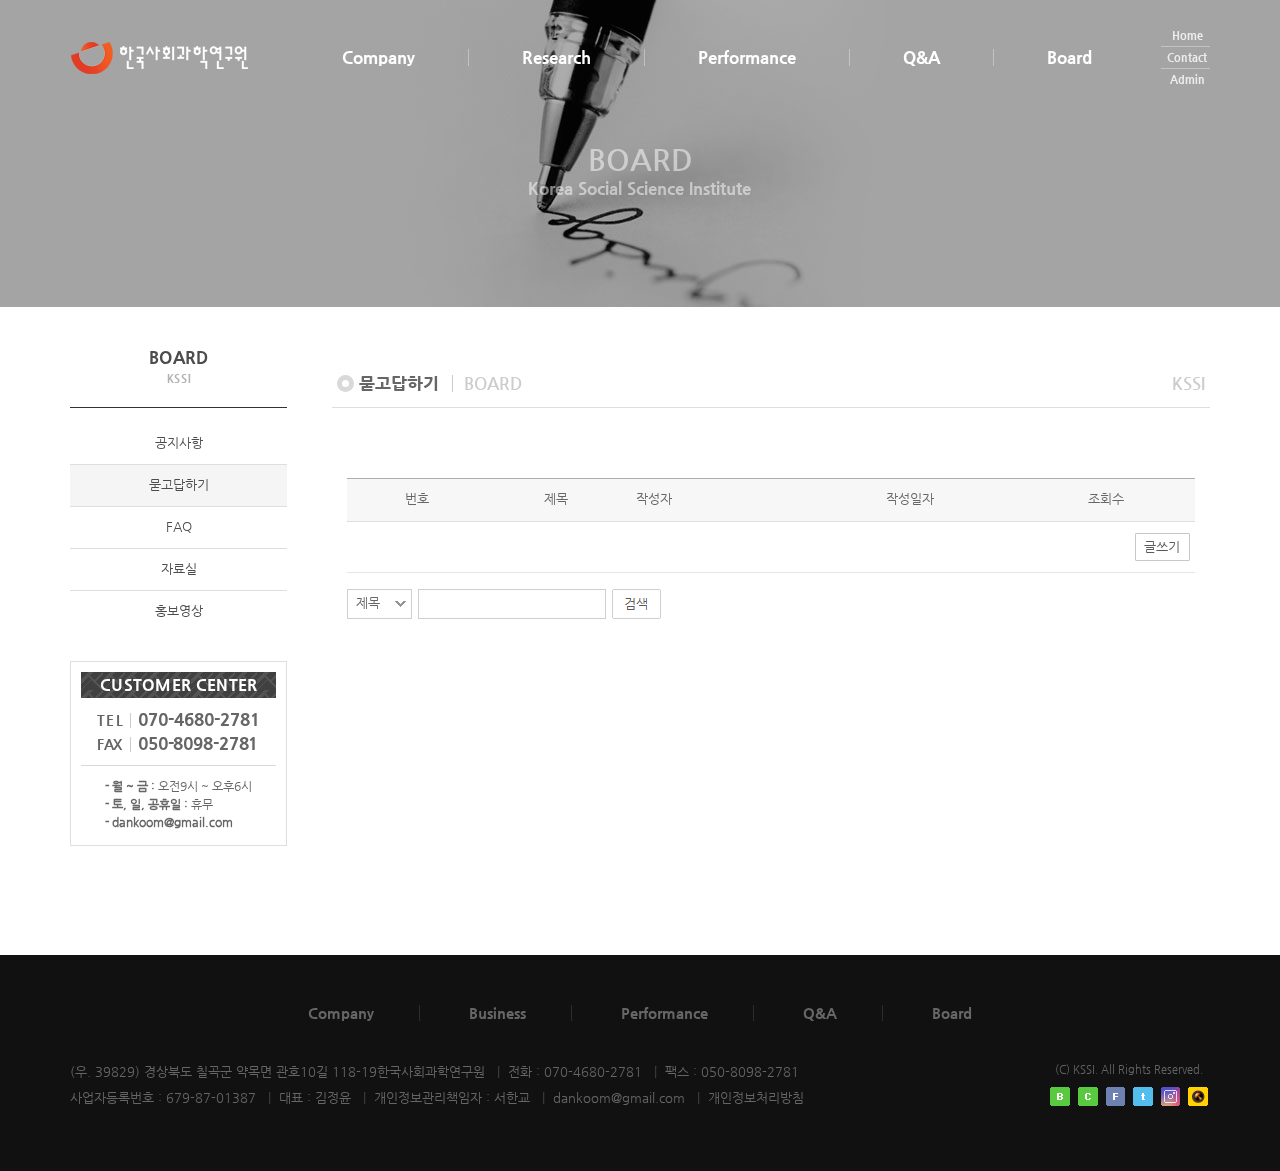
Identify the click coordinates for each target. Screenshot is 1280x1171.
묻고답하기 (179, 484)
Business (497, 1013)
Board (1069, 57)
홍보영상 (179, 610)
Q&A (921, 57)
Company (378, 57)
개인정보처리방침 (756, 1097)
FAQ (179, 526)
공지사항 (179, 442)
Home (1187, 35)
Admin (1187, 79)
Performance (747, 57)
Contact (1187, 57)
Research (556, 57)
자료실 (179, 568)
